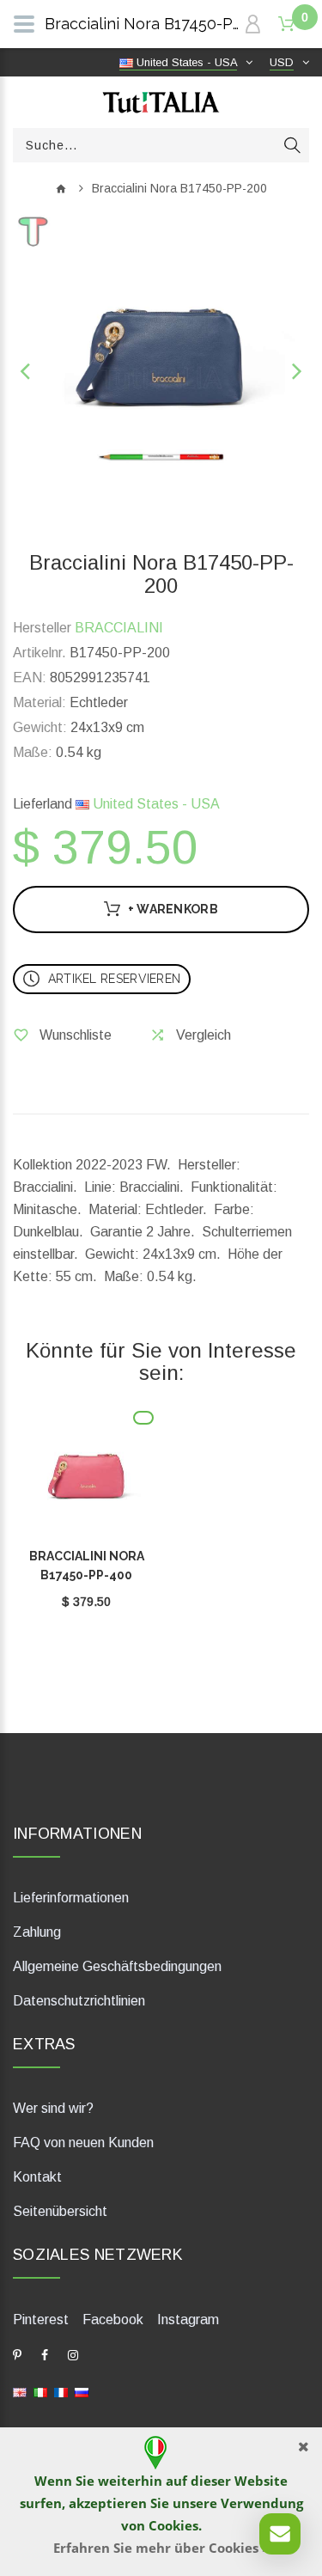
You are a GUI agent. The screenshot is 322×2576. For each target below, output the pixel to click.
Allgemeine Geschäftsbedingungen (117, 1966)
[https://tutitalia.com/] (20, 2391)
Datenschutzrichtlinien (79, 2001)
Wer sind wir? (53, 2108)
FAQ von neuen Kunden (83, 2143)
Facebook (113, 2320)
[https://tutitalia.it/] (40, 2391)
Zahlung (37, 1932)
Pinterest (41, 2320)
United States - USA (155, 804)
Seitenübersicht (60, 2211)
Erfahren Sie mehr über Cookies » (161, 2548)
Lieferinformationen (71, 1898)
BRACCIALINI (119, 628)
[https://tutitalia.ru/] (82, 2391)
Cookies (173, 2525)
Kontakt (37, 2177)
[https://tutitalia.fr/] (61, 2391)
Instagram (188, 2320)
